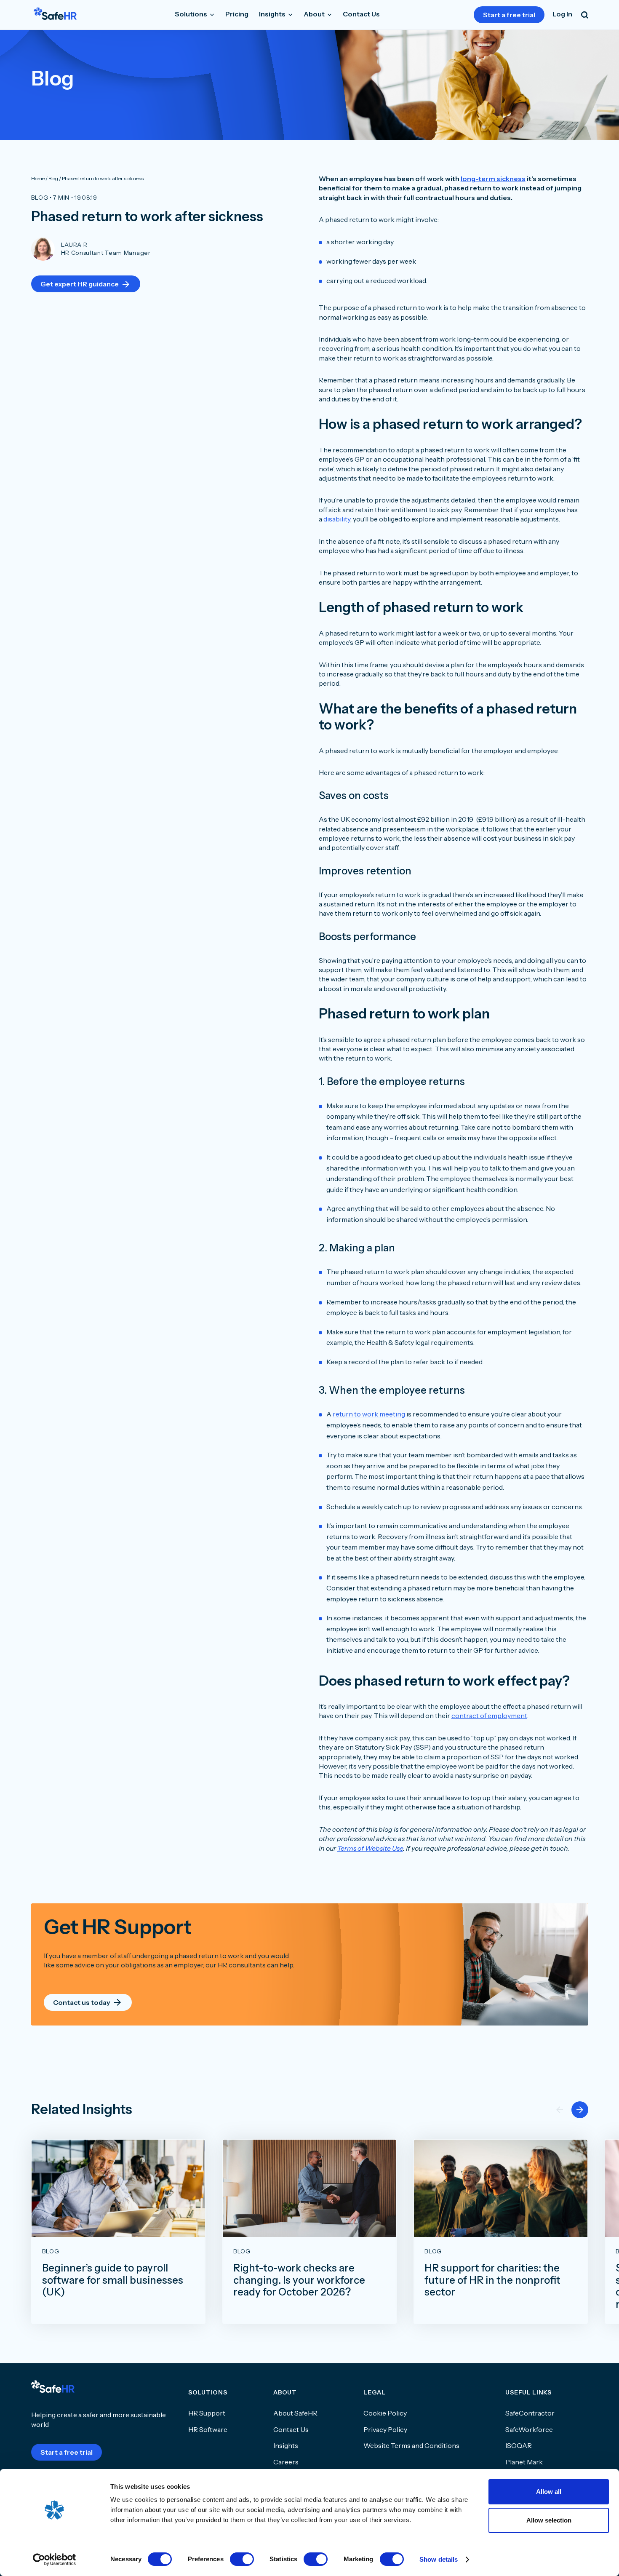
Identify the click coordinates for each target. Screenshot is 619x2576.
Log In (562, 14)
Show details (439, 2559)
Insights (273, 14)
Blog (40, 198)
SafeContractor (530, 2413)
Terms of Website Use (370, 1848)
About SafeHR (295, 2413)
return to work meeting (369, 1414)
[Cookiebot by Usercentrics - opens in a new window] (55, 2560)
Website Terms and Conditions (411, 2445)
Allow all (549, 2492)
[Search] (585, 15)
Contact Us (361, 14)
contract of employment (489, 1716)
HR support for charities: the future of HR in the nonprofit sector (492, 2280)
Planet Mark (524, 2462)
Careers (286, 2462)
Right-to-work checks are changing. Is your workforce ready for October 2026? (299, 2280)
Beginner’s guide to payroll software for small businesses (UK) (113, 2280)
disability (337, 519)
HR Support (207, 2413)
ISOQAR (519, 2445)
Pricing (237, 14)
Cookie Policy (385, 2413)
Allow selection (549, 2520)
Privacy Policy (385, 2429)
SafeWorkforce (529, 2429)
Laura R (74, 245)
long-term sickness (493, 179)
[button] (580, 2110)
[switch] (242, 2559)
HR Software (208, 2429)
